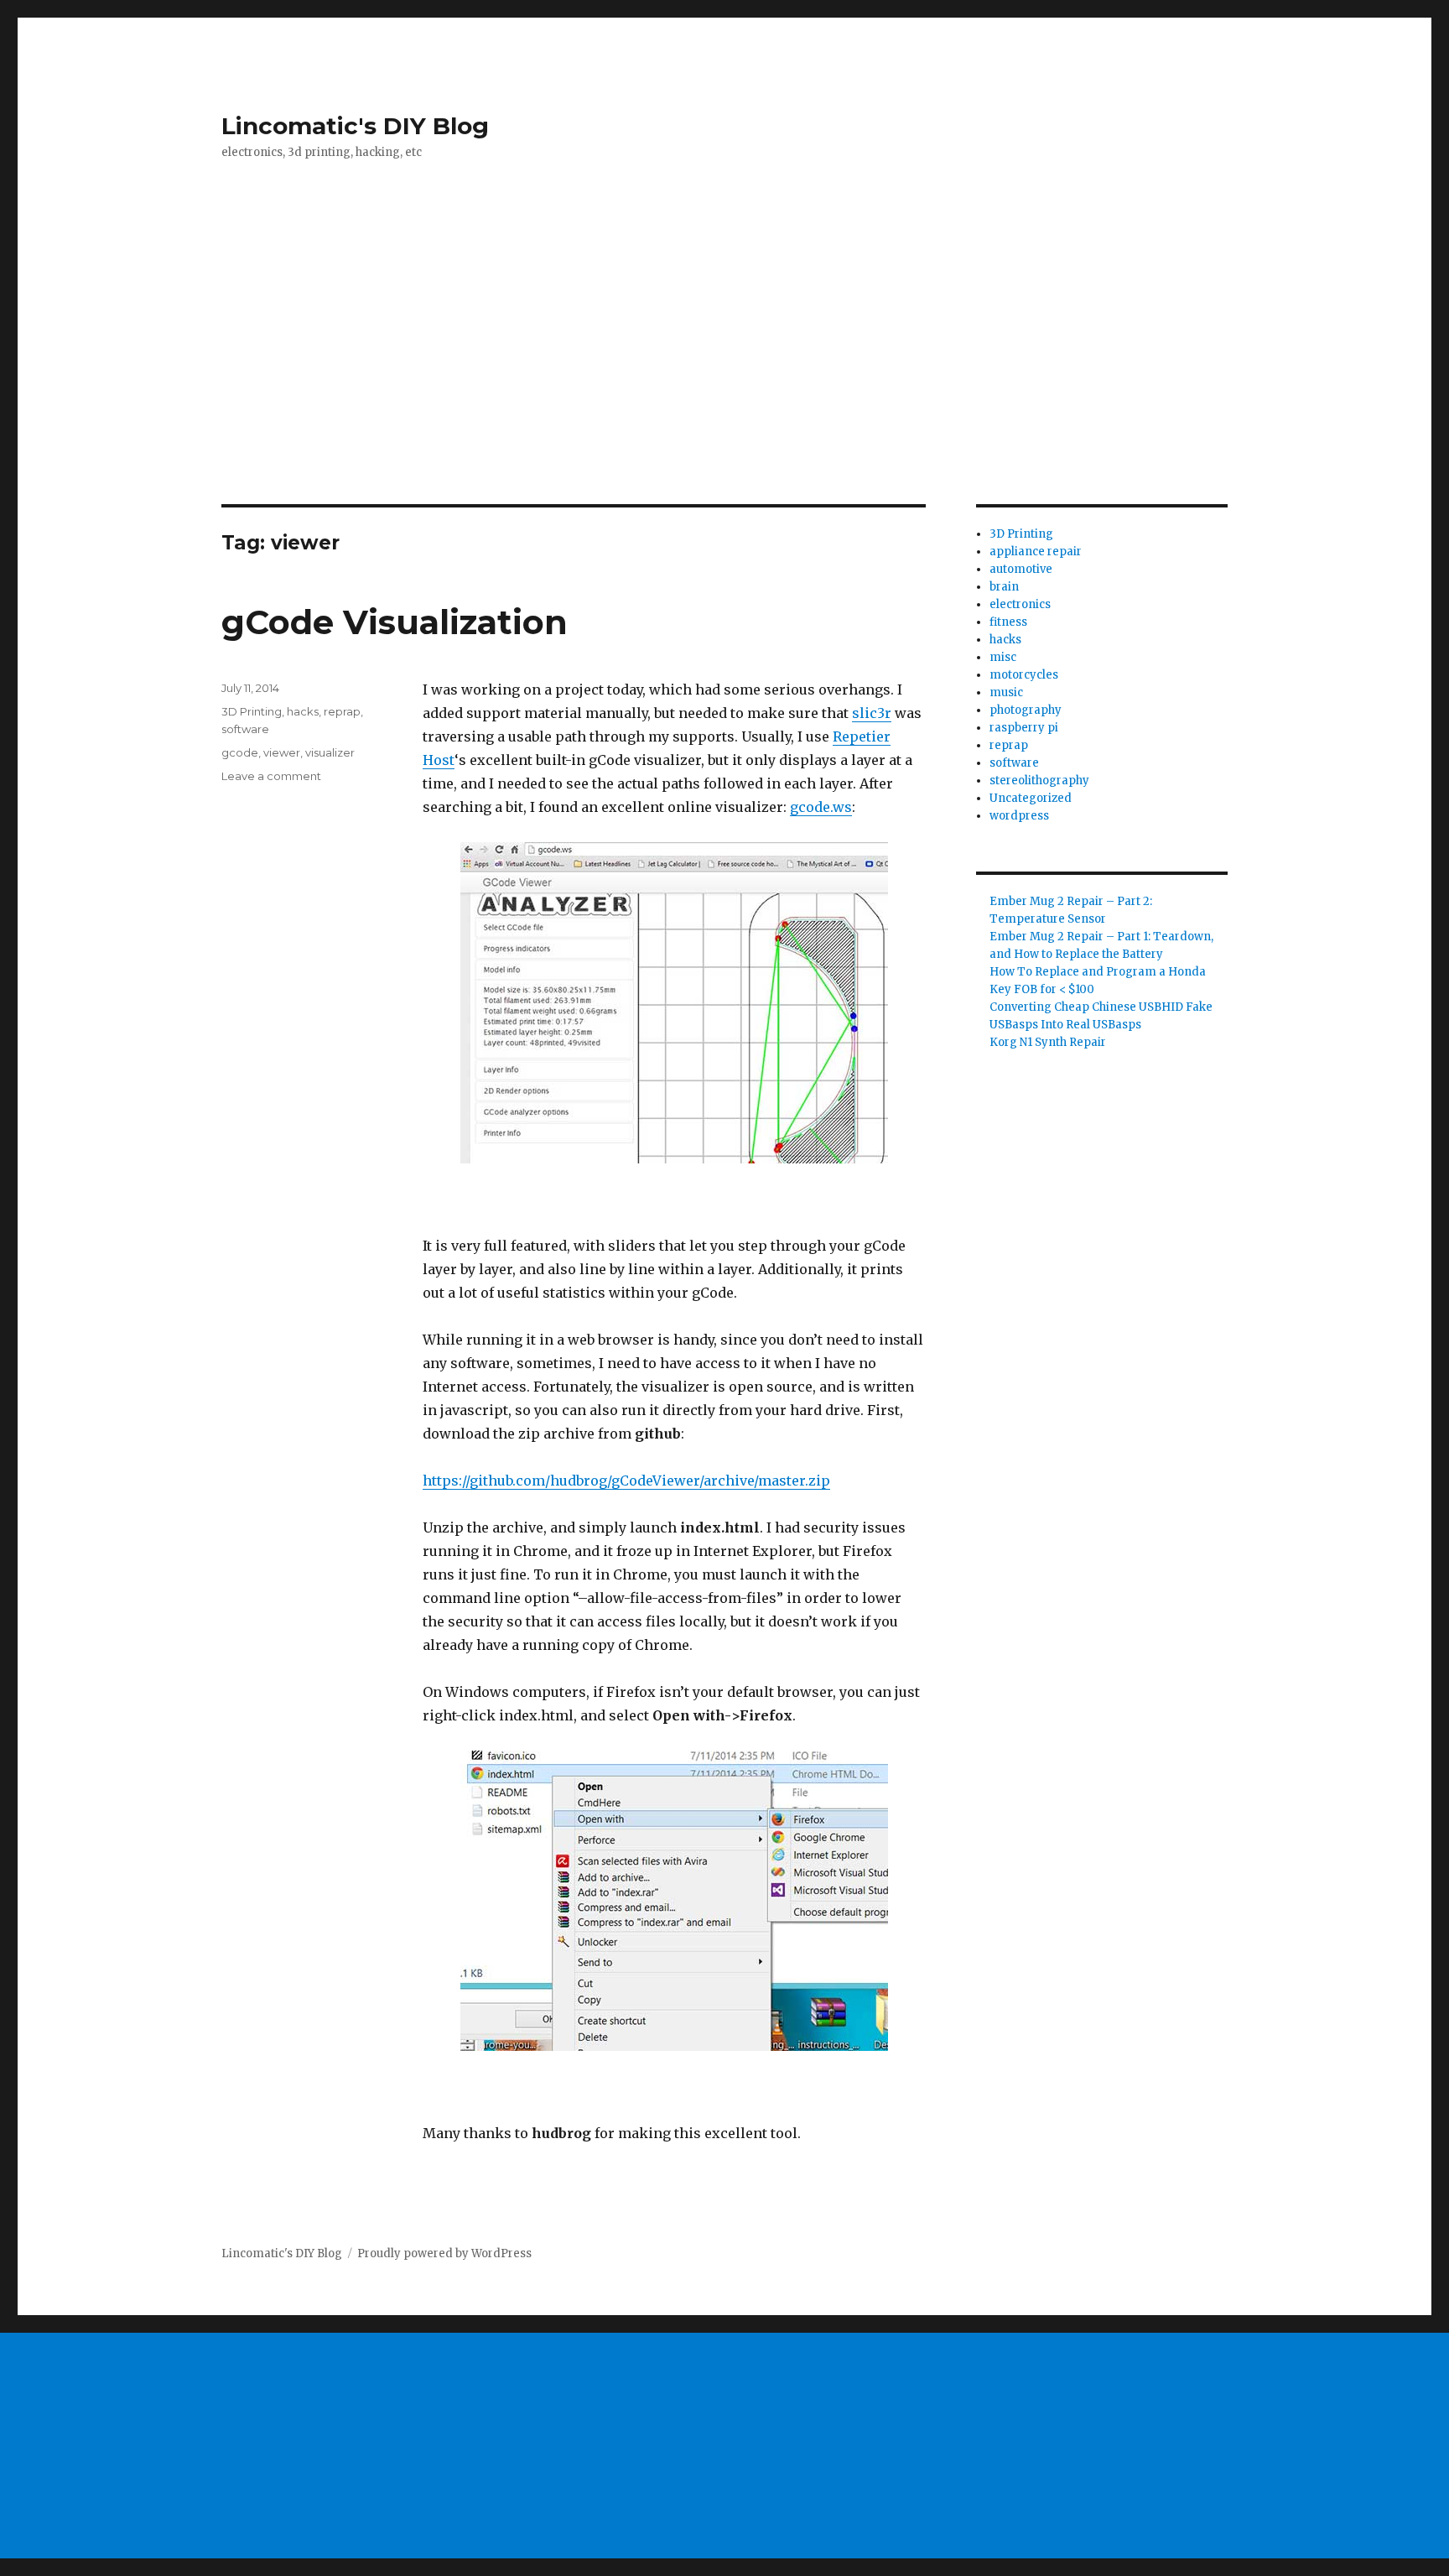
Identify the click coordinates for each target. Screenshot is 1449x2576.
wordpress (1019, 816)
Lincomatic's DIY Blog (355, 126)
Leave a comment (271, 776)
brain (1004, 587)
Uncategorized (1031, 798)
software (245, 729)
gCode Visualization (395, 622)
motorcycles (1024, 675)
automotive (1021, 569)
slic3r (872, 713)
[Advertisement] (724, 380)
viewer (282, 752)
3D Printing (252, 711)
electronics (1020, 604)
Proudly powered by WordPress (444, 2253)
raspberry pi (1024, 728)
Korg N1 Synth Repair (1048, 1042)
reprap (342, 711)
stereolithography (1039, 781)
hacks (303, 711)
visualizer (330, 752)
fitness (1008, 622)
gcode (240, 752)
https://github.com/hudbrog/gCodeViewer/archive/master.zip (626, 1481)
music (1006, 692)
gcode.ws (821, 807)
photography (1026, 710)
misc (1003, 657)
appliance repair (1036, 552)
